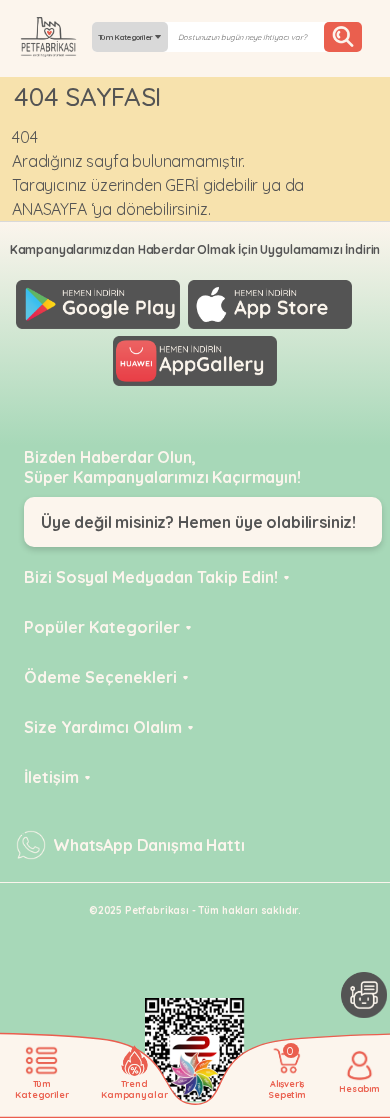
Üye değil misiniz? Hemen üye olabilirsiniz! (198, 522)
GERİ (181, 185)
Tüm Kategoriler (126, 37)
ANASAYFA (49, 209)
